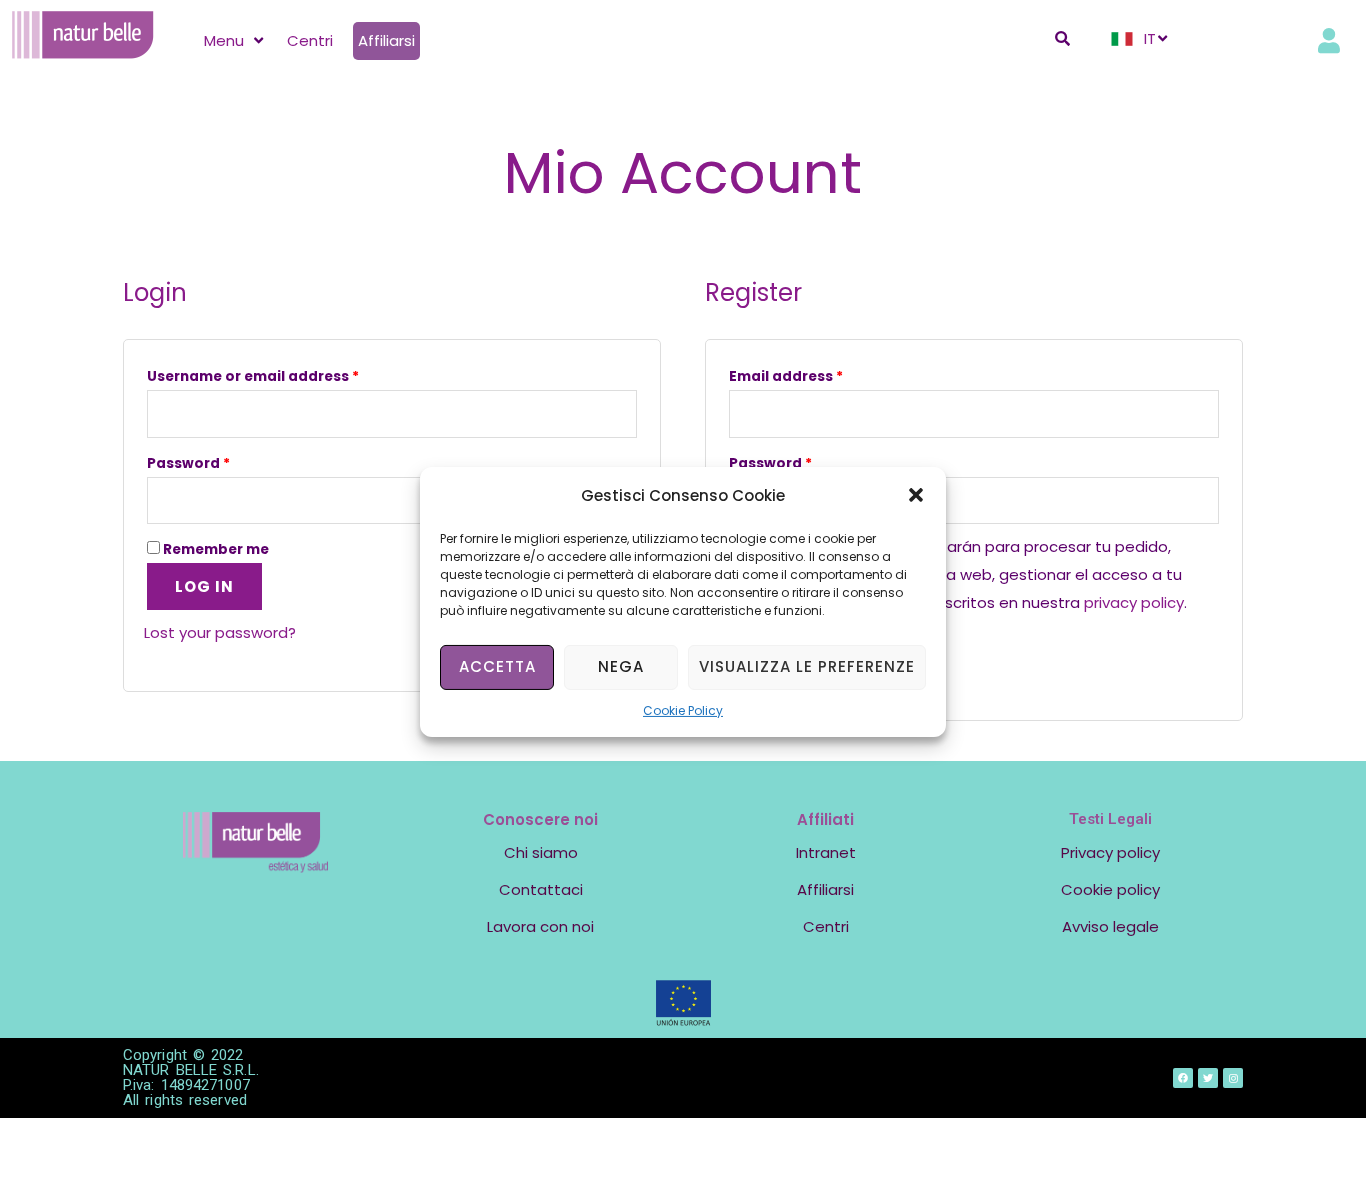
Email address (786, 376)
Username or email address (253, 376)
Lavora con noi (540, 926)
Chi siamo (541, 852)
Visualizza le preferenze (807, 666)
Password (188, 463)
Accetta (497, 666)
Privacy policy (1110, 852)
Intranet (826, 852)
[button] (916, 495)
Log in (204, 586)
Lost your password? (220, 632)
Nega (621, 666)
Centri (826, 926)
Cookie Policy (683, 709)
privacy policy (1134, 602)
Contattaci (541, 889)
